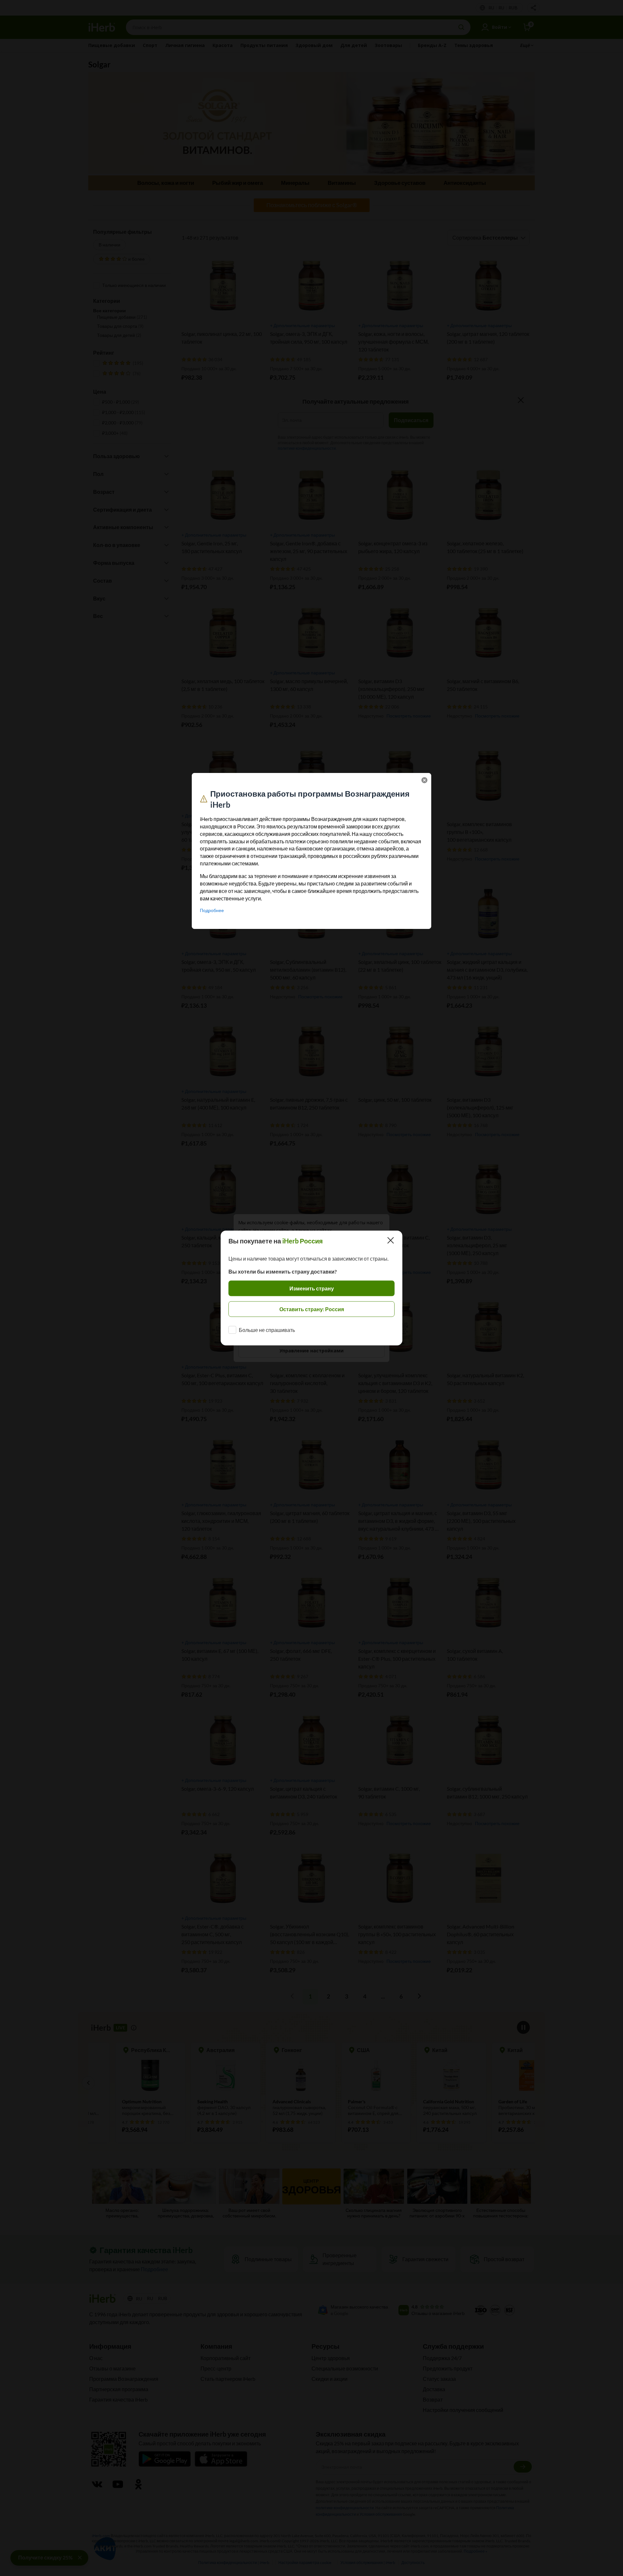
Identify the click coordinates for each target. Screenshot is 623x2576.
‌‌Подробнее (212, 910)
